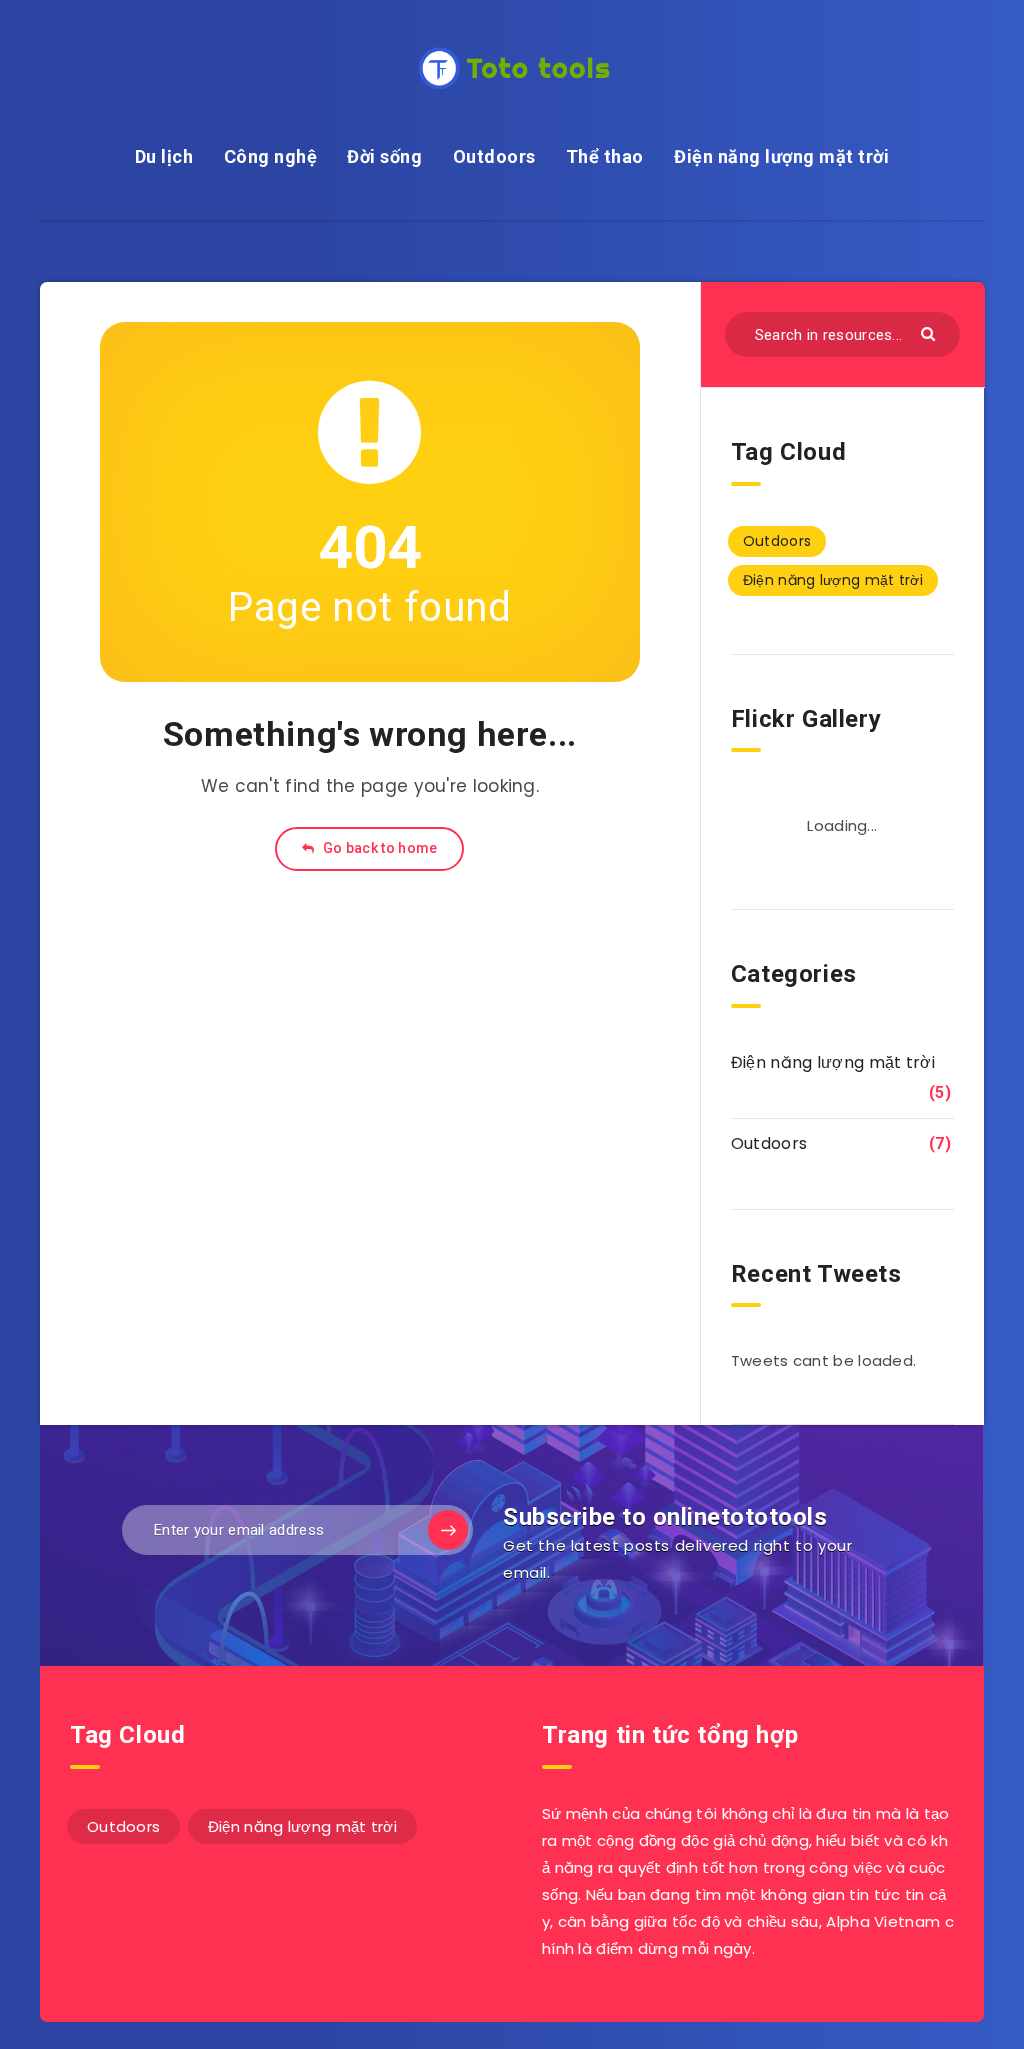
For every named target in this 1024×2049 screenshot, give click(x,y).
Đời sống (384, 156)
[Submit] (930, 332)
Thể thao (605, 156)
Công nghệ (271, 156)
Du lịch (164, 156)
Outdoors (494, 156)
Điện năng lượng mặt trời (781, 156)
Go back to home (379, 848)
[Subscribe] (448, 1530)
